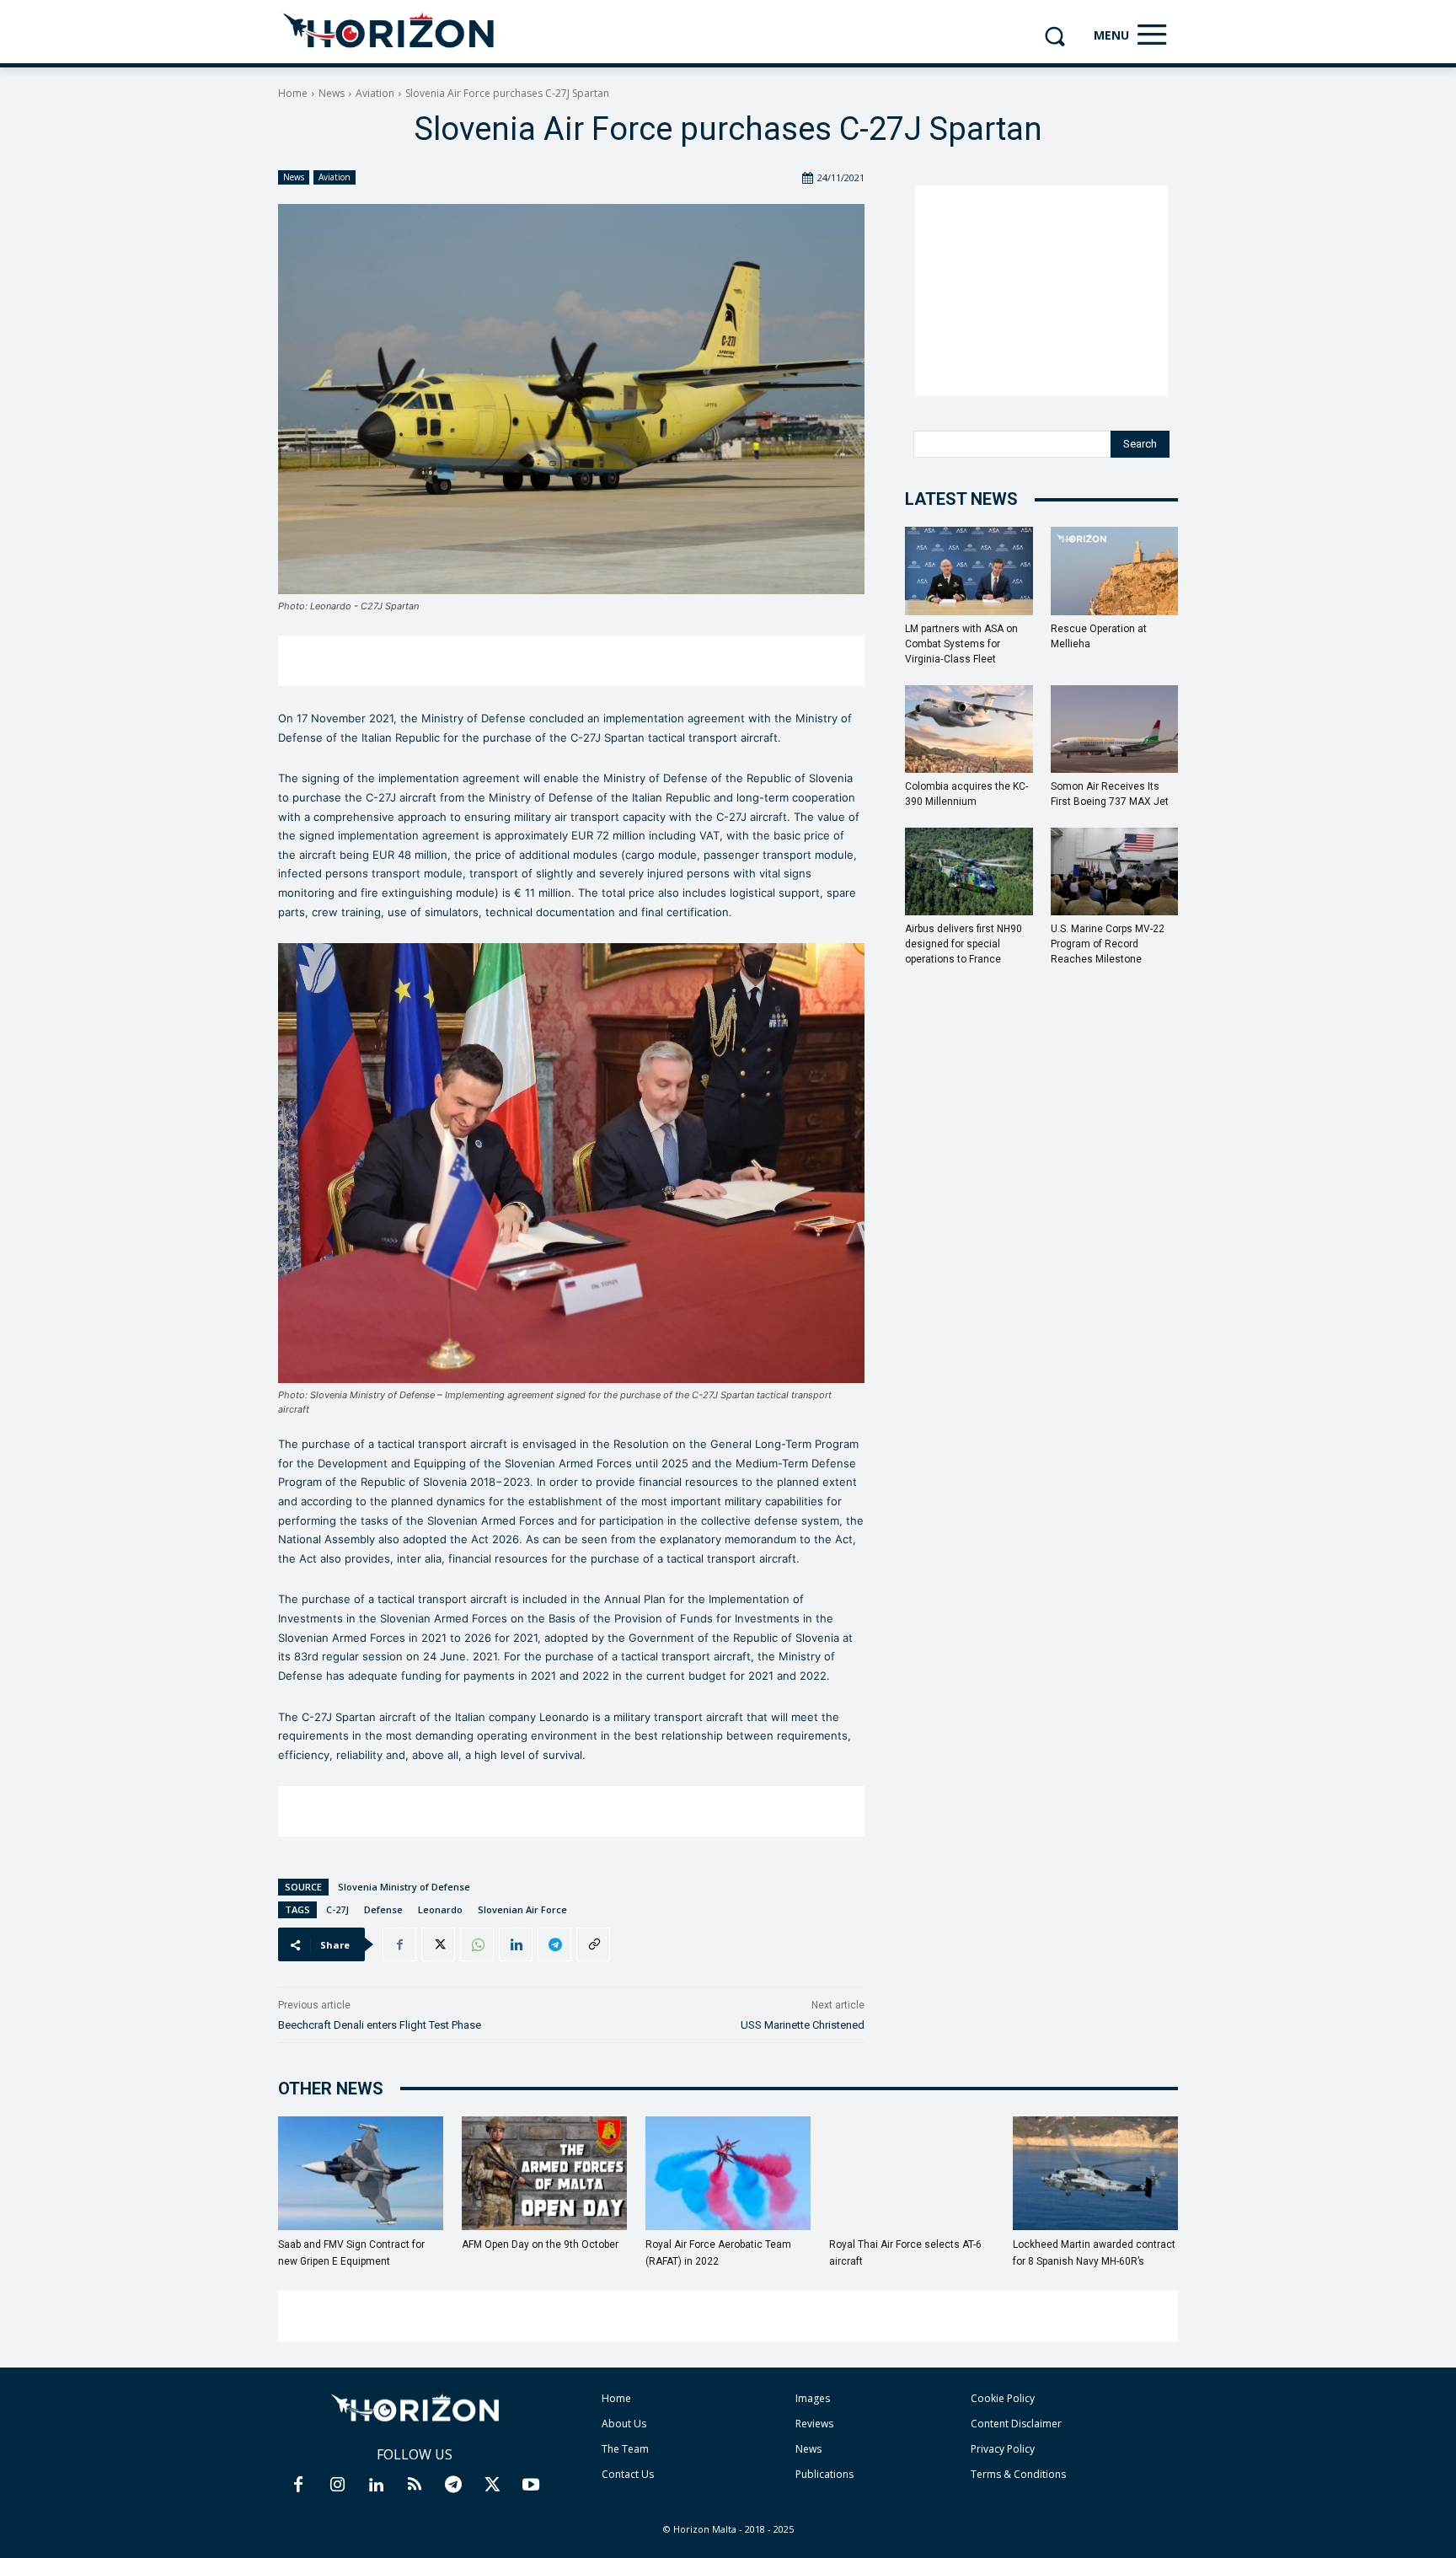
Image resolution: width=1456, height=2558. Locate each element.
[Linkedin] (516, 1944)
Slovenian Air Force (522, 1909)
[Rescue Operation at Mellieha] (1115, 571)
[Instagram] (337, 2486)
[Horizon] (390, 31)
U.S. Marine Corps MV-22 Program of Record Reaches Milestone (1108, 944)
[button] (1055, 36)
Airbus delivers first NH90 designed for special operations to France (964, 944)
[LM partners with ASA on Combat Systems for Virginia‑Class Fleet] (969, 571)
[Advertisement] (571, 661)
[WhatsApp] (477, 1944)
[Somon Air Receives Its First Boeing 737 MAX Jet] (1115, 729)
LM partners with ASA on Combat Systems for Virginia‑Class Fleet (961, 644)
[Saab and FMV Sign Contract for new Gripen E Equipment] (361, 2173)
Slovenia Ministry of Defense (404, 1887)
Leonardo (440, 1909)
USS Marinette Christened (803, 2025)
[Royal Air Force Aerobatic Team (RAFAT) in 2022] (728, 2173)
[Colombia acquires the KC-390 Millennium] (969, 729)
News (332, 93)
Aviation (375, 93)
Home (293, 93)
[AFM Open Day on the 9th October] (544, 2173)
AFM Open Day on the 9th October (540, 2244)
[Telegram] (554, 1944)
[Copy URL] (593, 1944)
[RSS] (415, 2486)
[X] (438, 1944)
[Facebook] (399, 1944)
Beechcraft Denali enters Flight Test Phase (380, 2025)
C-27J (337, 1909)
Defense (383, 1909)
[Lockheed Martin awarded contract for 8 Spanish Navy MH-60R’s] (1095, 2173)
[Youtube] (531, 2486)
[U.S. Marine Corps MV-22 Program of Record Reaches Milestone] (1115, 871)
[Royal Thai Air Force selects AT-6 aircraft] (912, 2173)
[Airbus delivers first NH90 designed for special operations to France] (969, 871)
